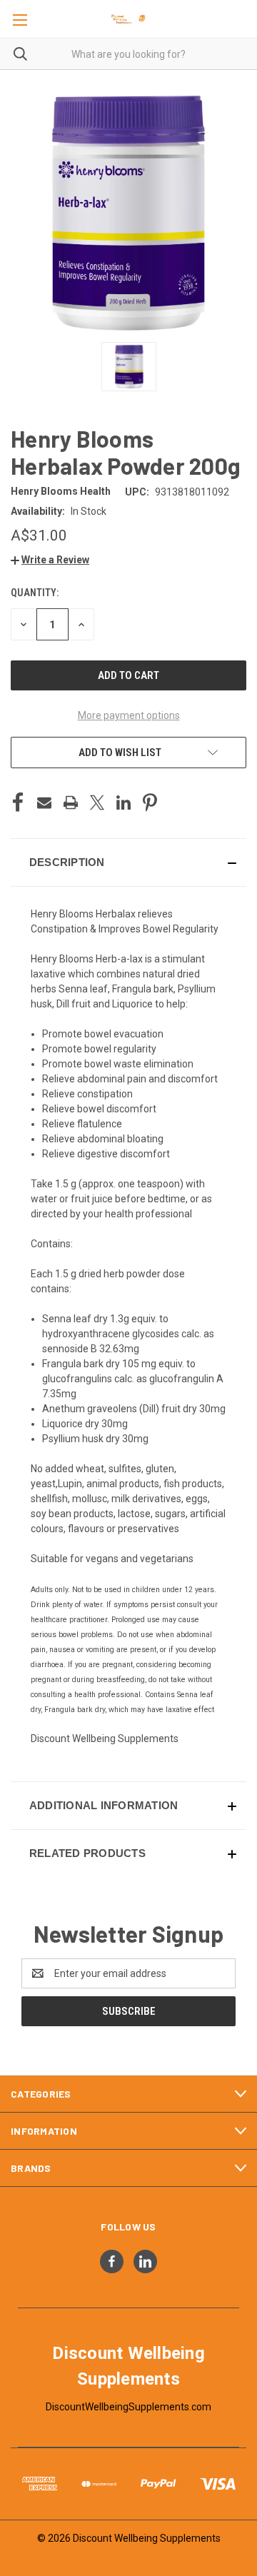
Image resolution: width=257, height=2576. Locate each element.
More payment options (129, 715)
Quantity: (35, 593)
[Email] (44, 803)
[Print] (71, 803)
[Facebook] (18, 803)
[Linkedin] (124, 803)
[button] (50, 560)
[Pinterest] (150, 803)
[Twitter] (97, 803)
